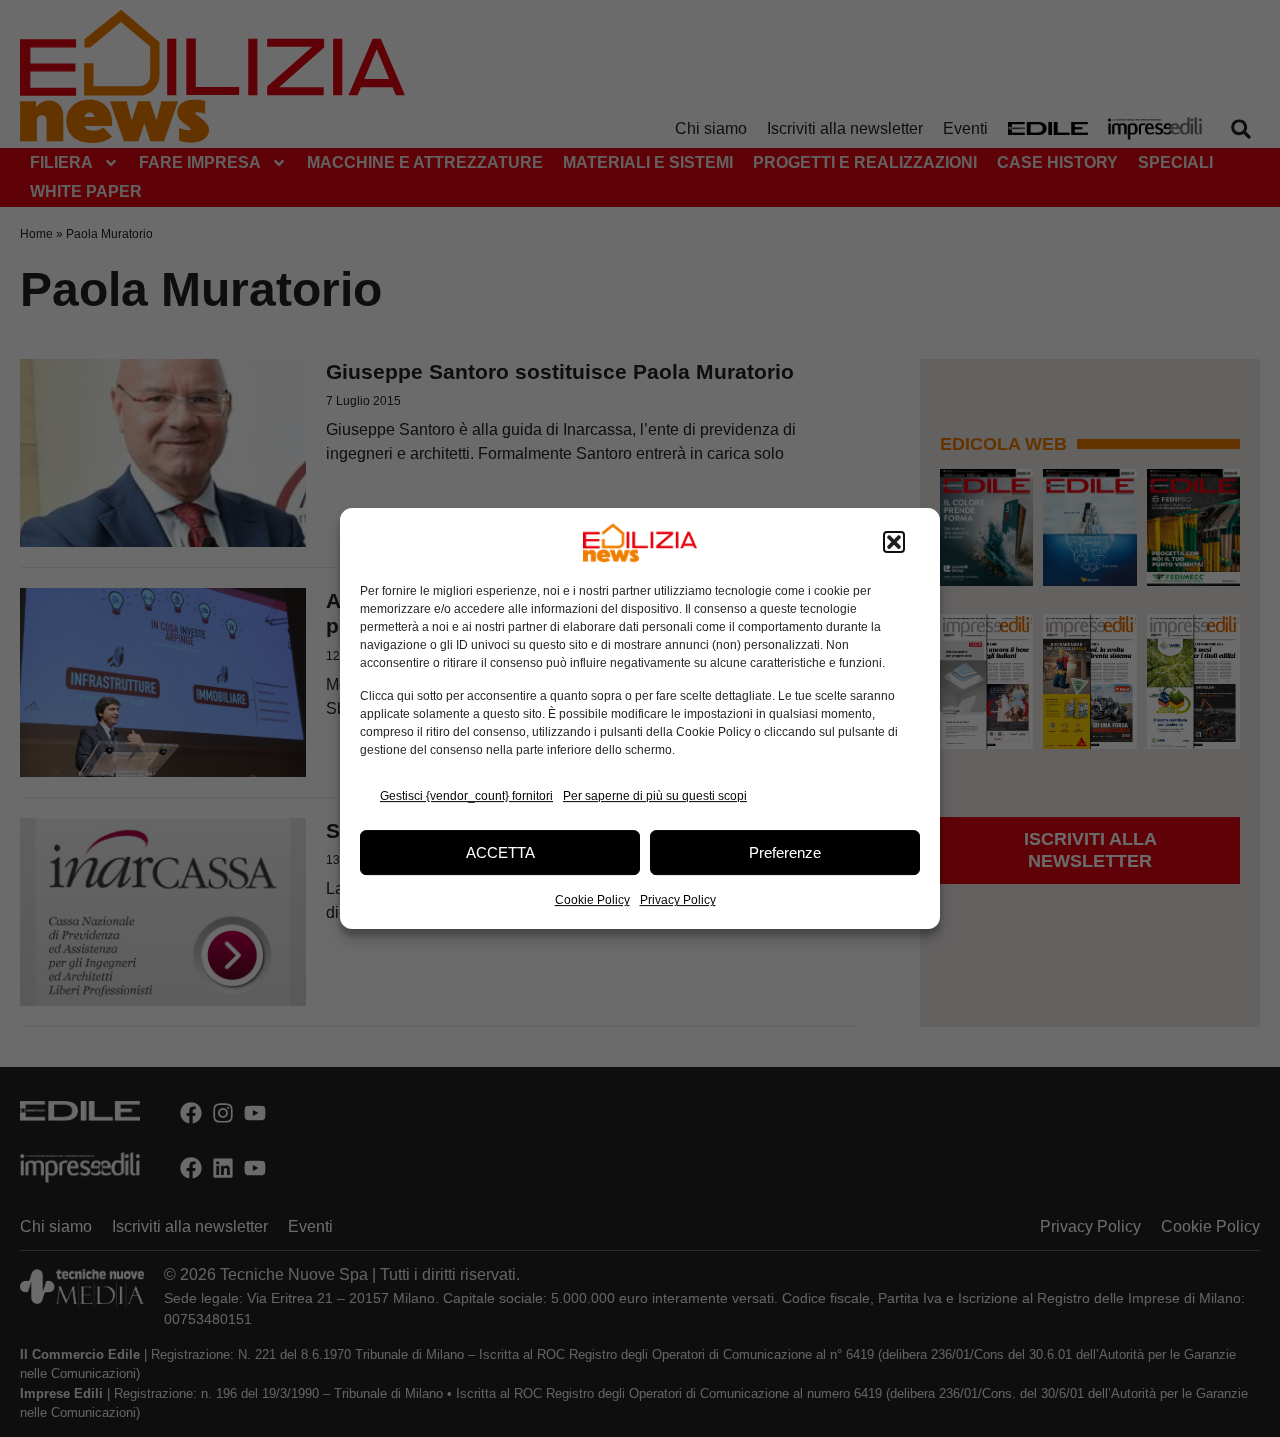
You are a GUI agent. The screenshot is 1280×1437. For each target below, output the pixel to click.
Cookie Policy (592, 900)
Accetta (500, 852)
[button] (894, 543)
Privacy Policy (678, 900)
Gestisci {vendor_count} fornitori (466, 796)
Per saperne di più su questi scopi (655, 796)
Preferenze (785, 852)
